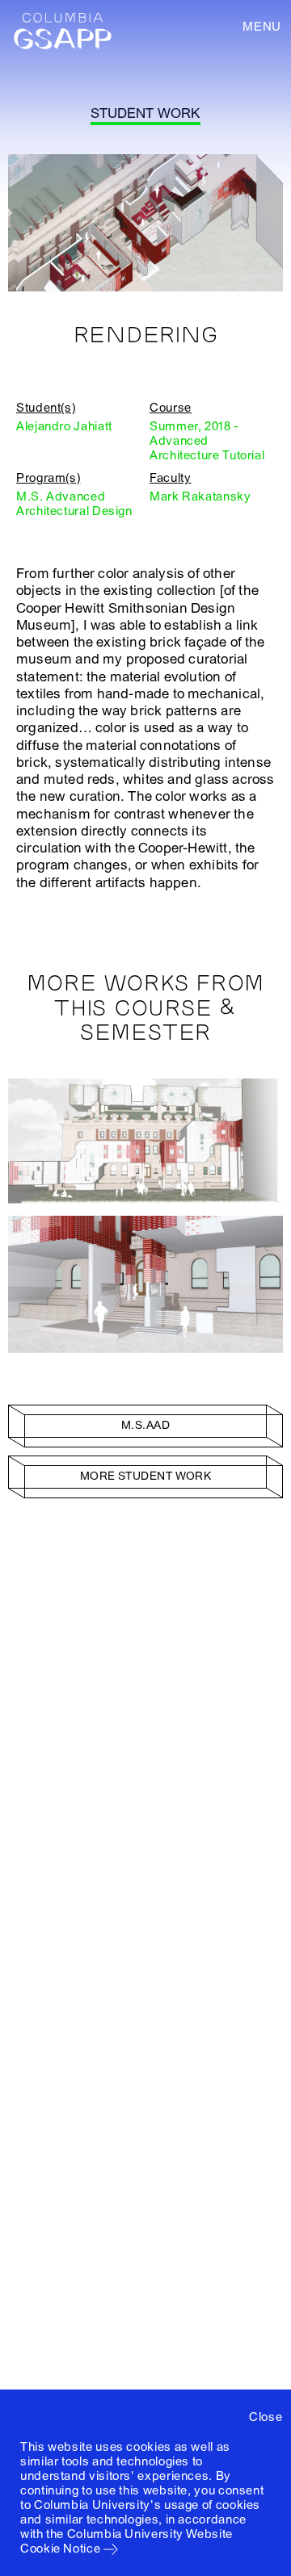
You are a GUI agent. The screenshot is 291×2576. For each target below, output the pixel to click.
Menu (262, 27)
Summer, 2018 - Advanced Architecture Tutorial (207, 441)
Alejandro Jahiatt (64, 426)
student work (145, 113)
